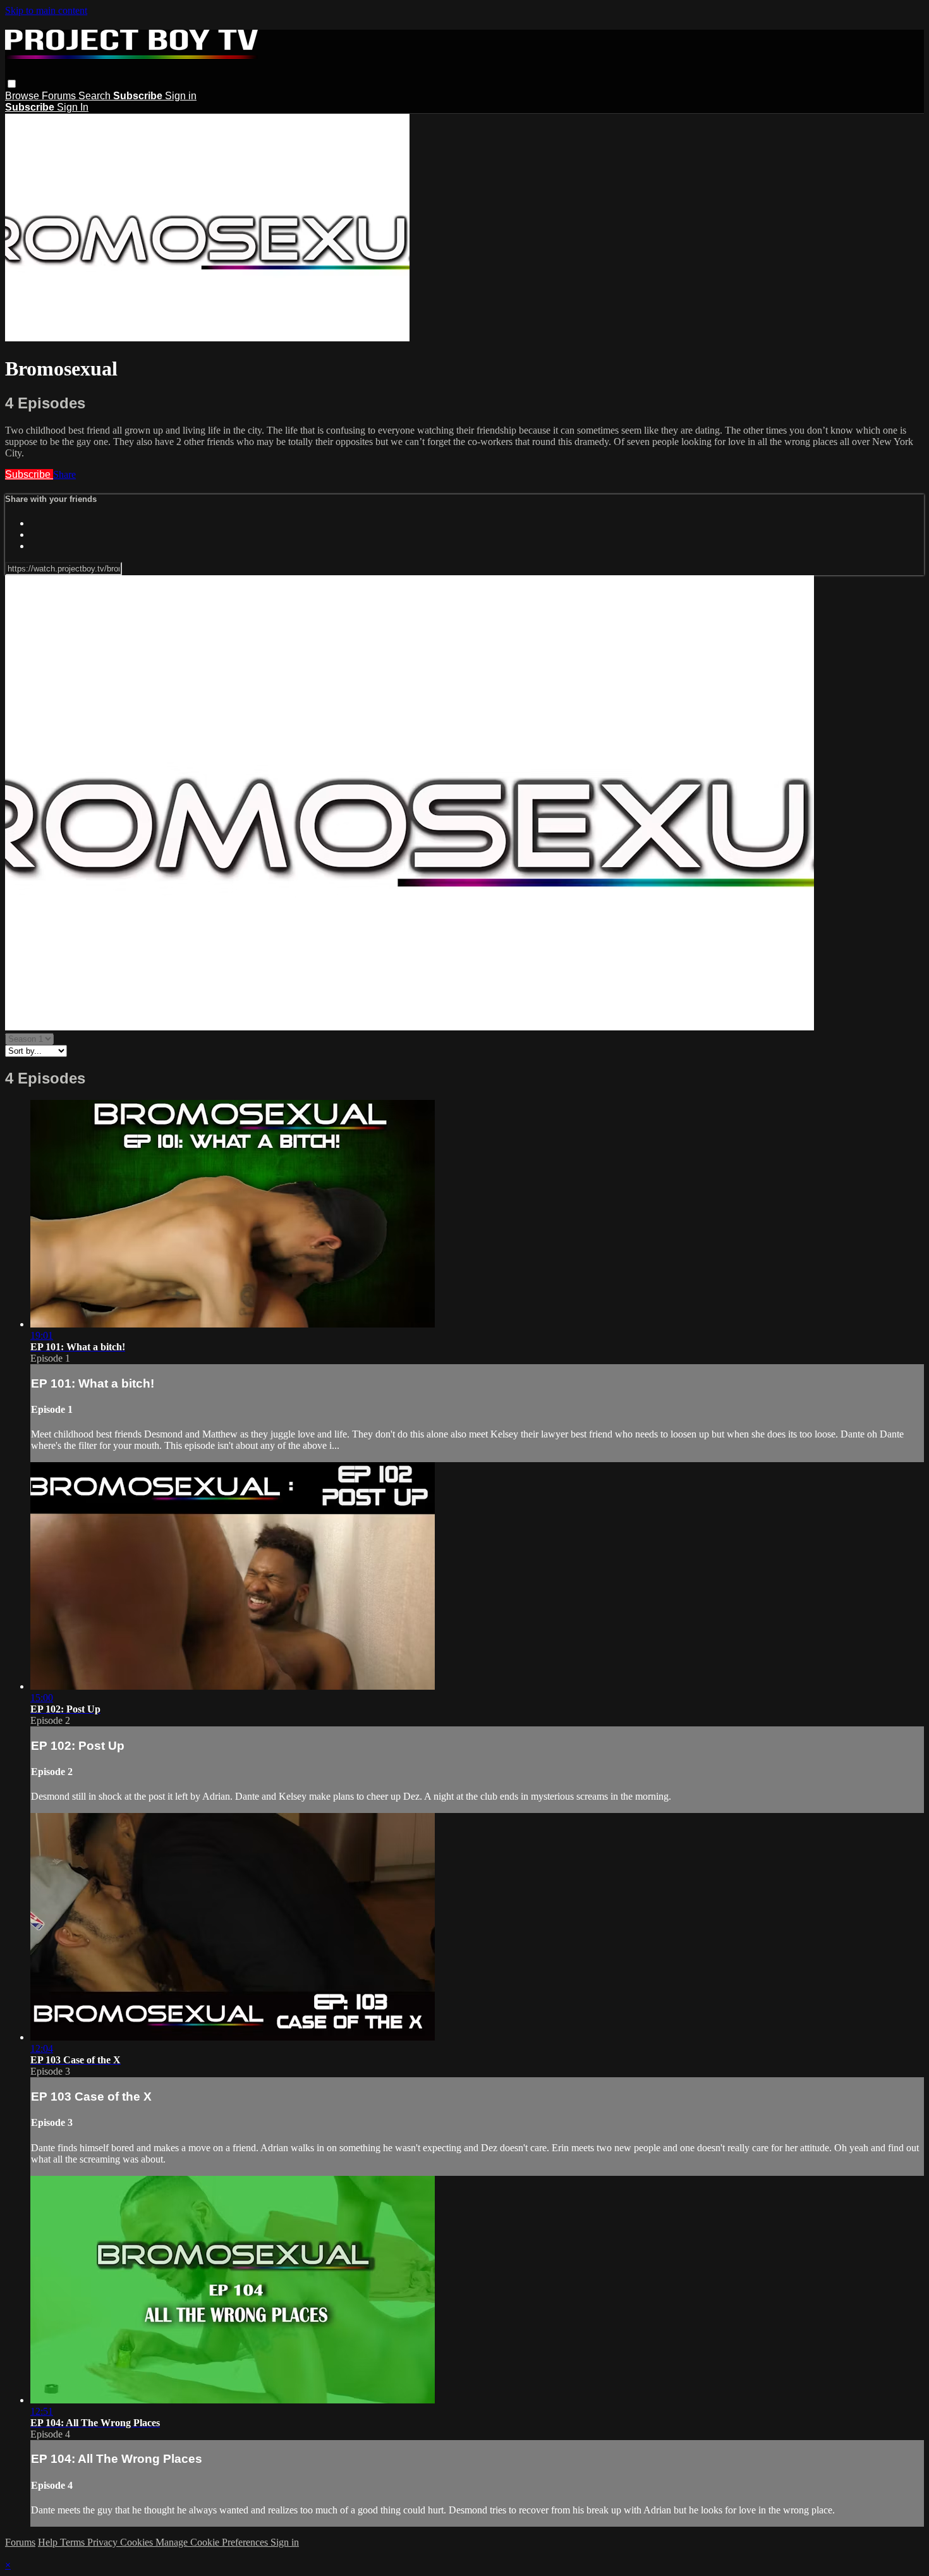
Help (49, 2542)
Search (96, 96)
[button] (12, 84)
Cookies (138, 2542)
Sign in (181, 96)
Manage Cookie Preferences (213, 2542)
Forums (60, 96)
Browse (23, 96)
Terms (74, 2542)
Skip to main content (46, 10)
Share (64, 474)
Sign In (73, 107)
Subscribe (29, 474)
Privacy (104, 2542)
